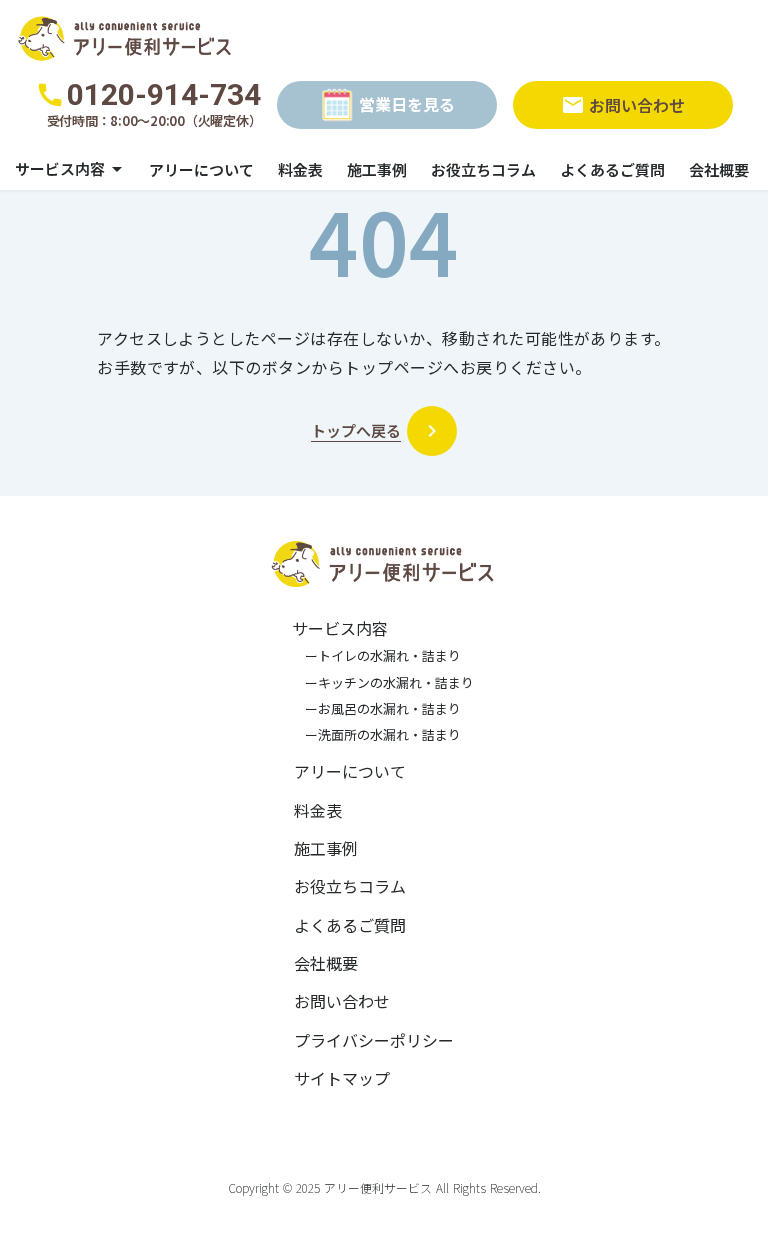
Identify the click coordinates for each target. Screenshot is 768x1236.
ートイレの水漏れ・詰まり (376, 656)
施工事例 (377, 169)
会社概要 (719, 169)
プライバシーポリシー (374, 1040)
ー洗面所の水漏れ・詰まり (376, 735)
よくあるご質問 (612, 169)
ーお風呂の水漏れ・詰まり (376, 709)
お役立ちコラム (483, 169)
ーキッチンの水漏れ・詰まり (383, 683)
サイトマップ (342, 1078)
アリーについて (201, 169)
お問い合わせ (342, 1001)
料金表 (300, 169)
